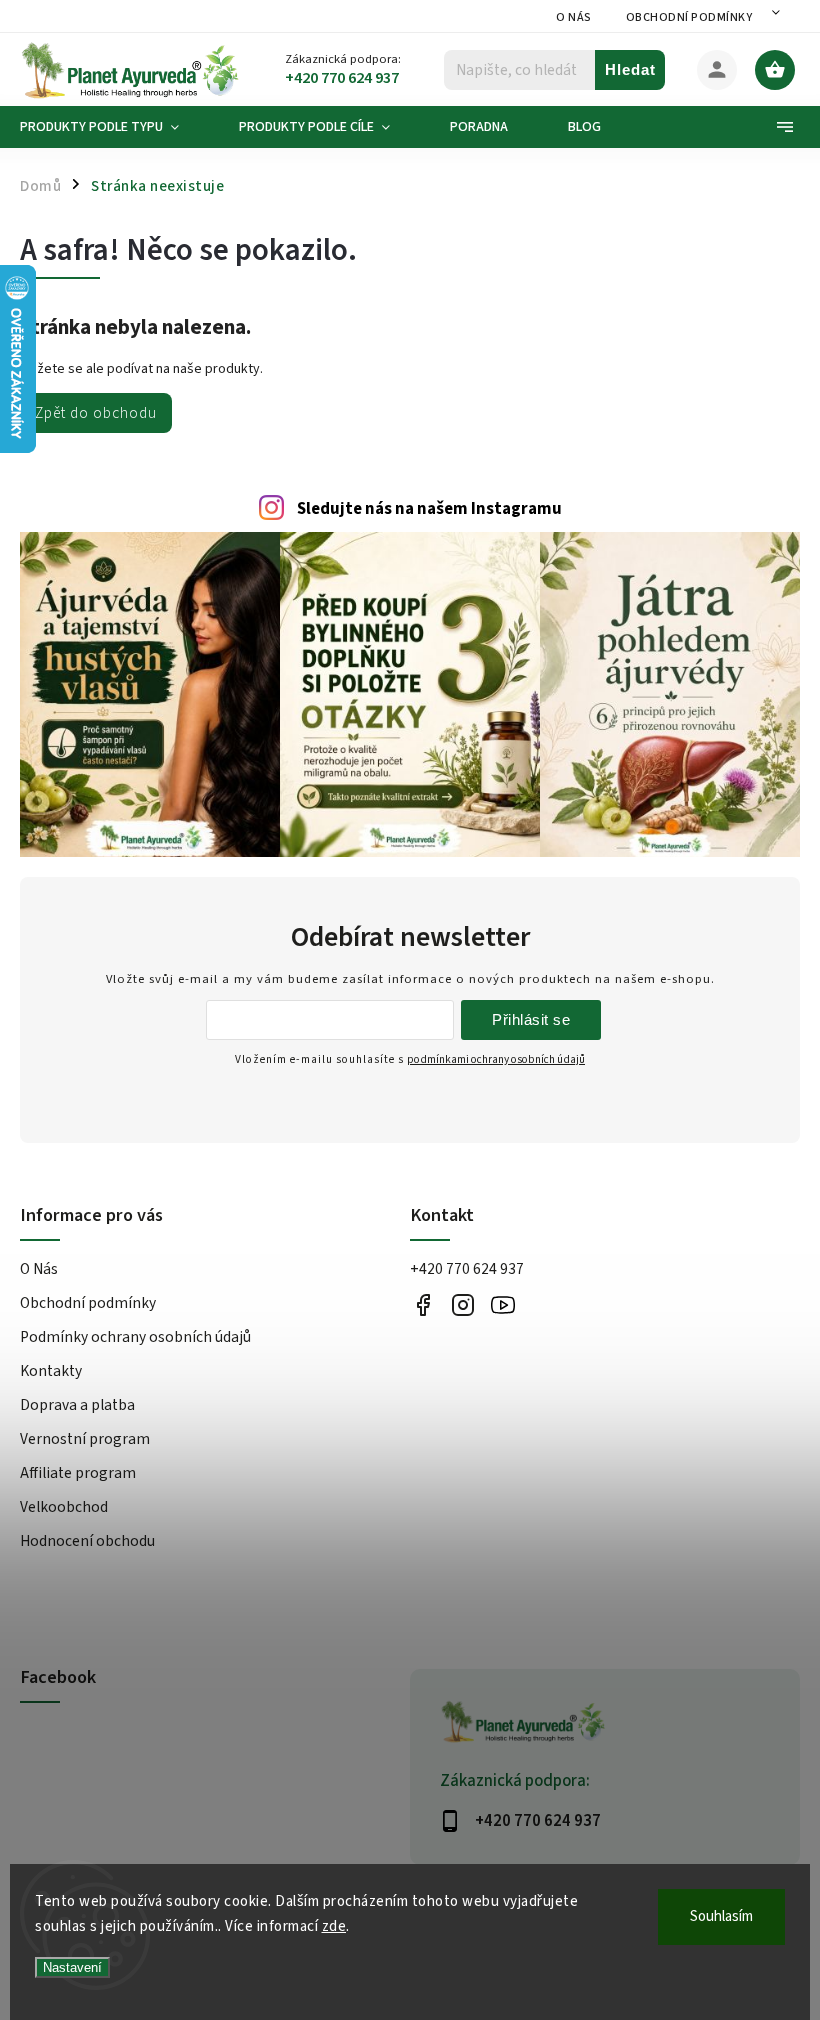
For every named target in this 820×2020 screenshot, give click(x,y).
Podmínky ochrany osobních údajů (135, 1337)
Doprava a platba (77, 1405)
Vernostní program (85, 1439)
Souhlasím (721, 1916)
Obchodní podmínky (689, 17)
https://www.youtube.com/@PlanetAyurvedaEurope (502, 1304)
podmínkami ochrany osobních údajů (496, 1059)
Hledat (630, 69)
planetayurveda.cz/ (462, 1304)
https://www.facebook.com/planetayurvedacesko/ (422, 1304)
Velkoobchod (64, 1507)
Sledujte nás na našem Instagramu (429, 509)
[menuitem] (114, 127)
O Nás (574, 17)
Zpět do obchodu (96, 413)
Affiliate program (78, 1473)
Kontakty (51, 1371)
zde (334, 1926)
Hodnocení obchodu (87, 1541)
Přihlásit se (531, 1019)
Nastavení (72, 1967)
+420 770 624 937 (467, 1269)
